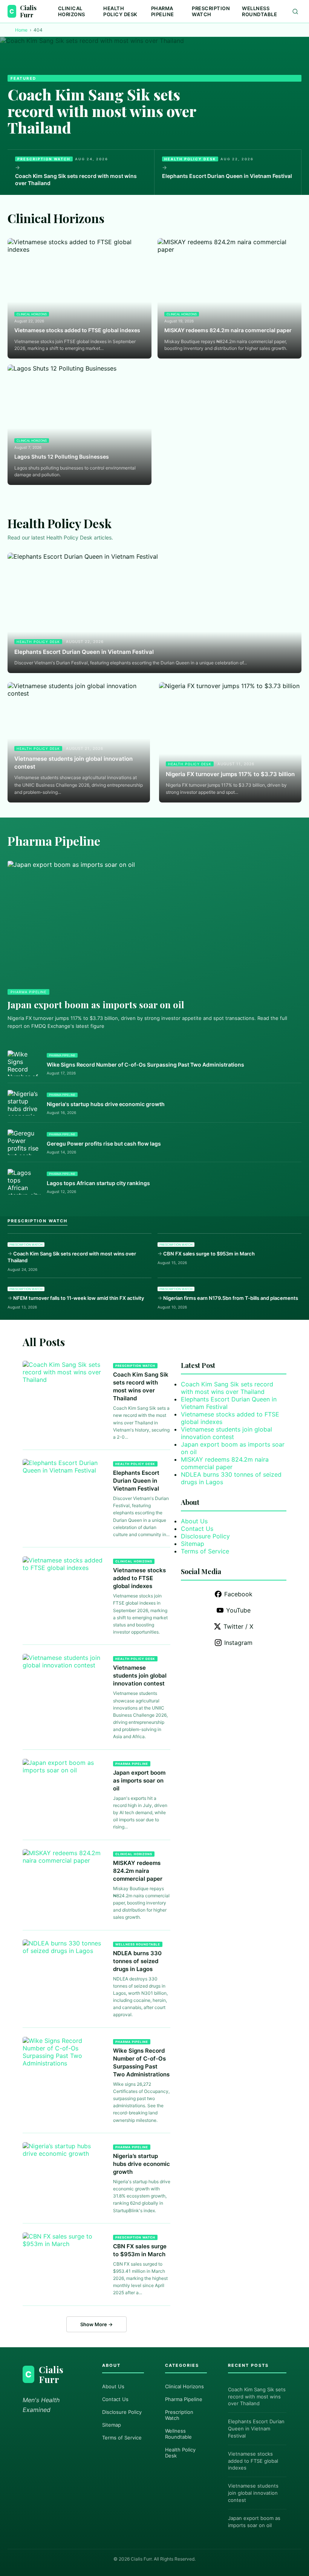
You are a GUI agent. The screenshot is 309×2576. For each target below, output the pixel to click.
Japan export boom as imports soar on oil (96, 1005)
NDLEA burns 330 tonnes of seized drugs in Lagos (137, 1961)
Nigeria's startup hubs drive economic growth (106, 1104)
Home (21, 30)
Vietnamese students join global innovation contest (73, 763)
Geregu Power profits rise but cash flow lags (104, 1144)
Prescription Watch (211, 11)
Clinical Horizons (72, 11)
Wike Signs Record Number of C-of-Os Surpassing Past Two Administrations (145, 1065)
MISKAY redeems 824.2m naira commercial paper (228, 330)
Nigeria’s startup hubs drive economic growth (141, 2164)
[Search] (295, 11)
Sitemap (193, 1544)
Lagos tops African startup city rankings (98, 1183)
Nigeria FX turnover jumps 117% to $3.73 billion (230, 774)
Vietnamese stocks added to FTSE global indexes (77, 330)
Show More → (96, 2324)
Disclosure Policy (205, 1536)
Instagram (238, 1643)
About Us (194, 1521)
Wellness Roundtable (259, 11)
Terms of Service (205, 1551)
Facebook (238, 1594)
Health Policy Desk (120, 11)
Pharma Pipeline (163, 11)
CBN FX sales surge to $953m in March (209, 1254)
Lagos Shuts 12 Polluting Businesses (62, 457)
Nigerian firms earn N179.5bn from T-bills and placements (231, 1298)
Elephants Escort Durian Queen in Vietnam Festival (227, 176)
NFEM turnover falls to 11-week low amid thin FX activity (79, 1298)
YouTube (238, 1610)
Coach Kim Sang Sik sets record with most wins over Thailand (102, 111)
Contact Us (197, 1529)
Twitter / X (238, 1626)
